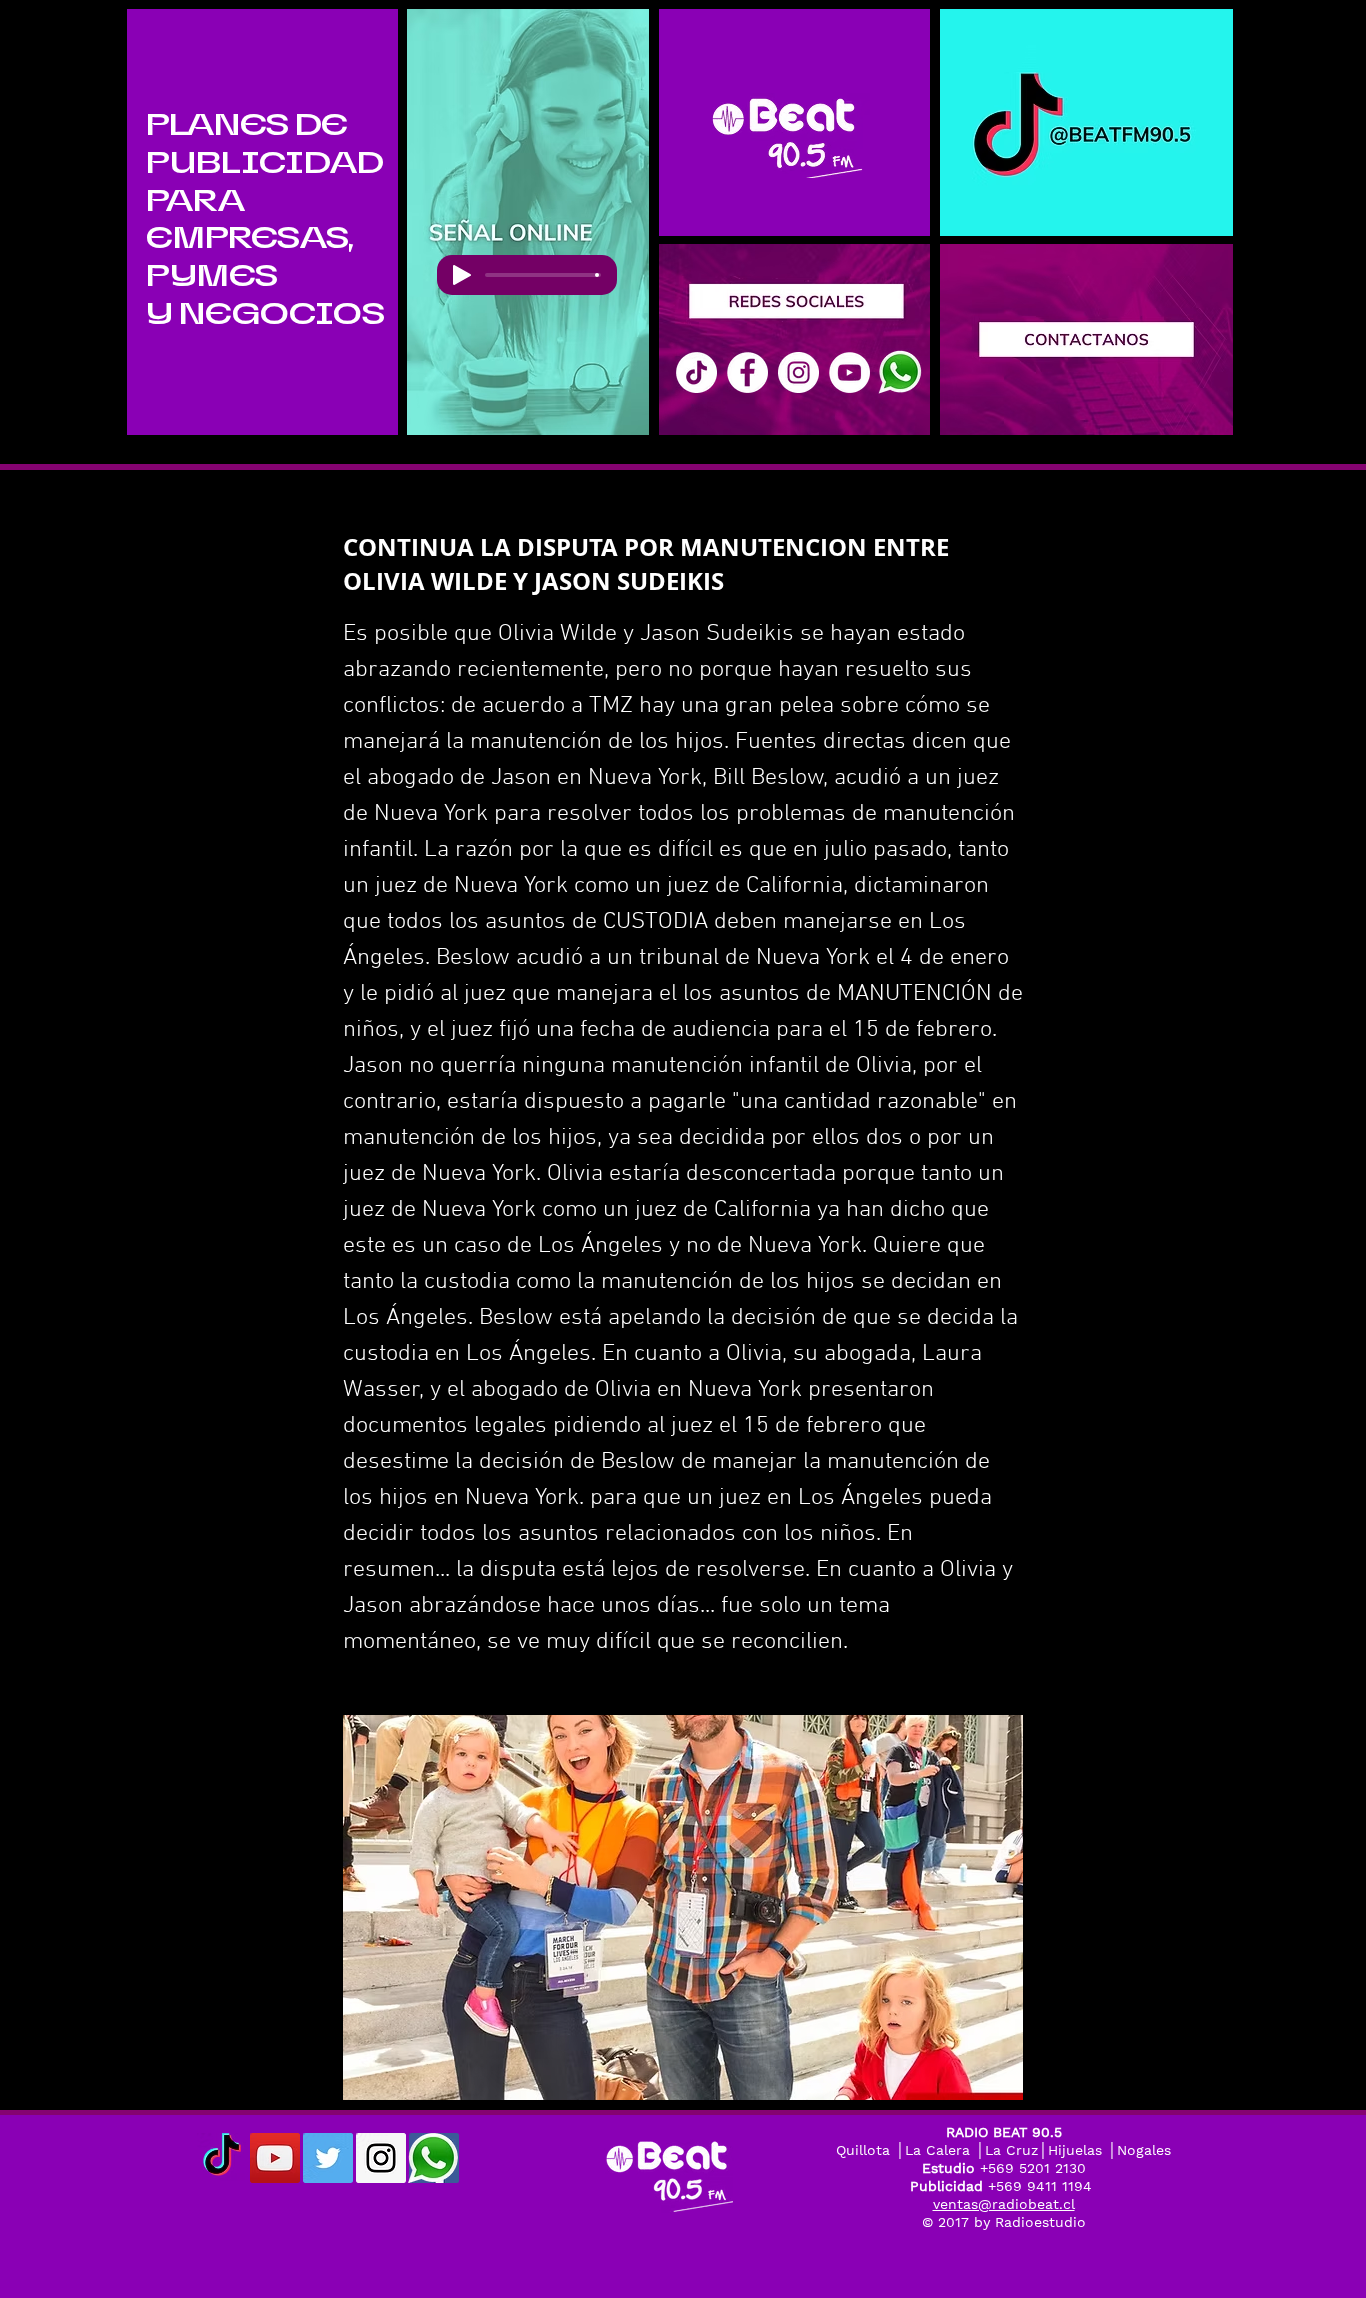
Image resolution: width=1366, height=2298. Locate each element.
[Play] (462, 275)
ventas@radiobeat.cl (1004, 2204)
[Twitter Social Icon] (328, 2158)
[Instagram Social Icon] (381, 2158)
